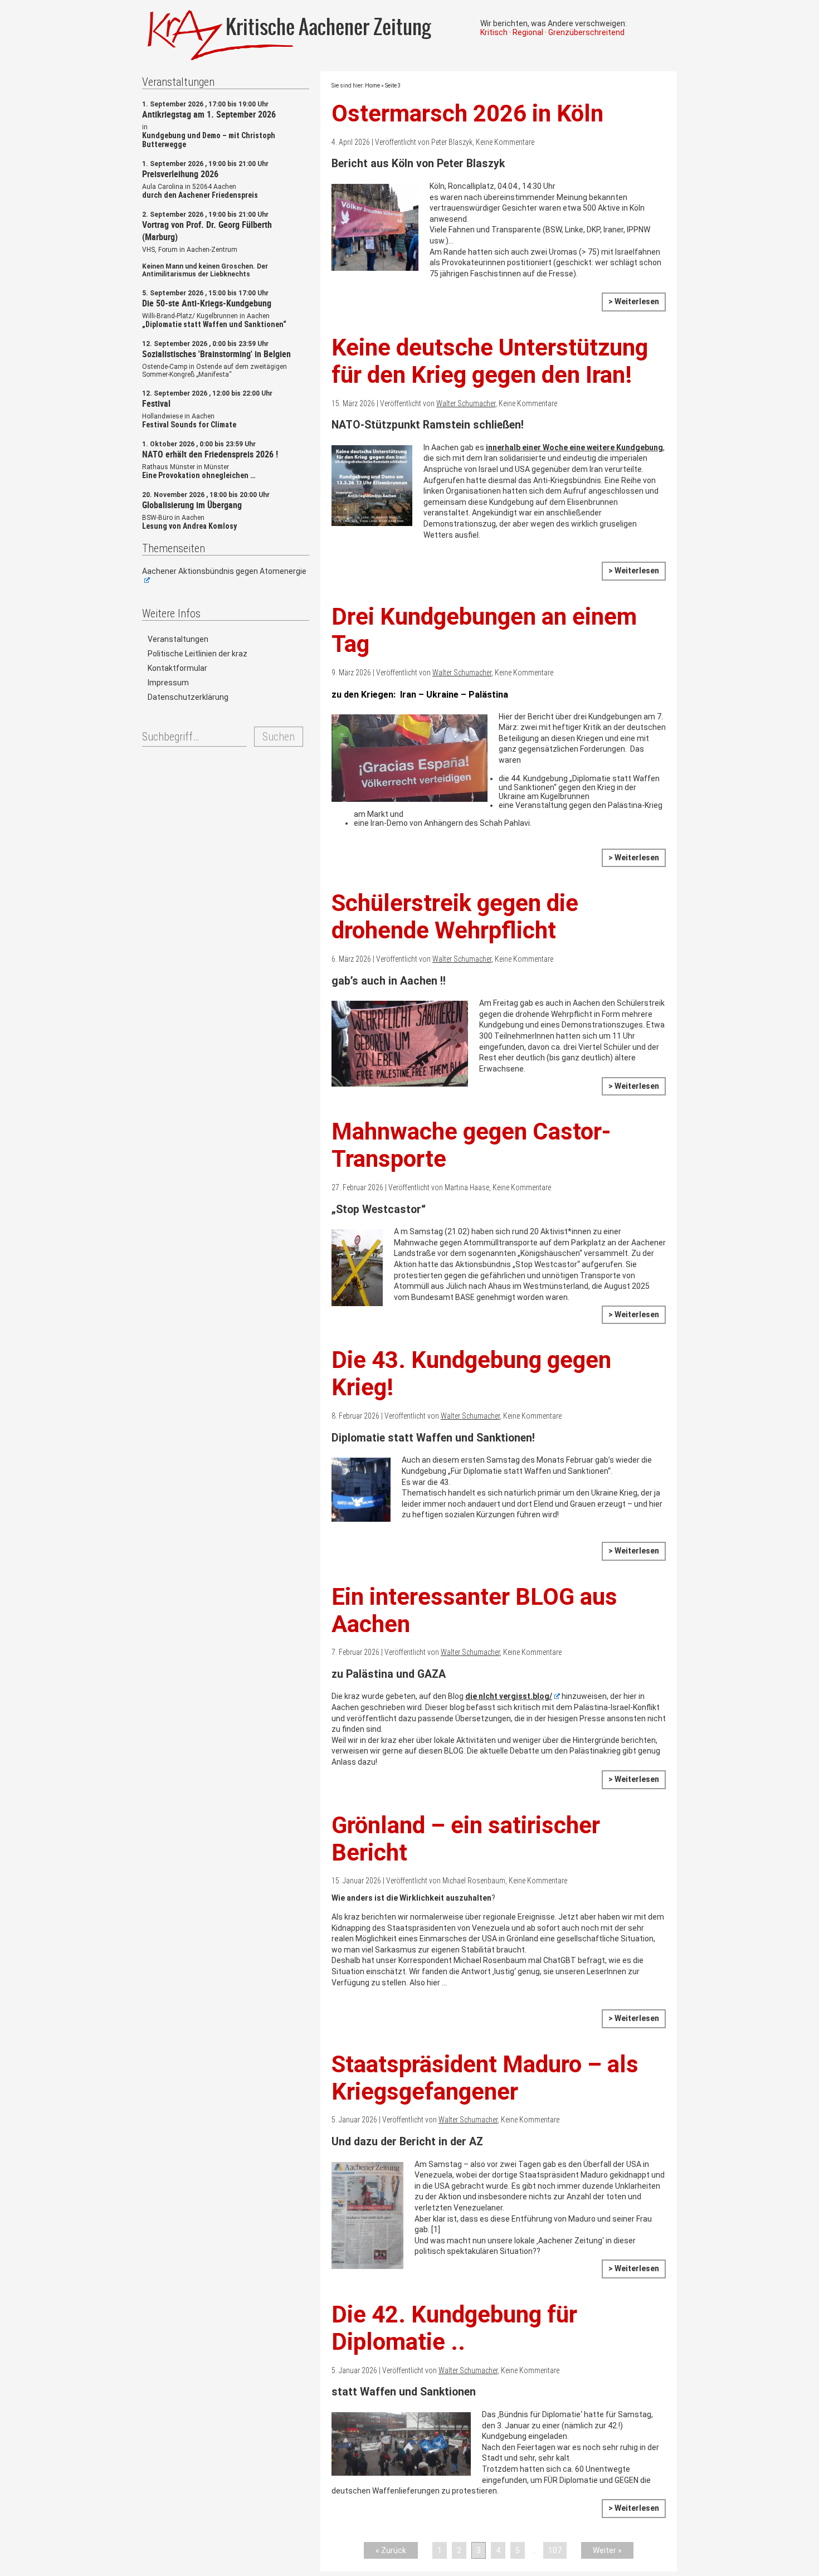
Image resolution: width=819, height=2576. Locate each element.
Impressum (168, 683)
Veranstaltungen (178, 639)
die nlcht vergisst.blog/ (509, 1696)
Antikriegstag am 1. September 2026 (209, 114)
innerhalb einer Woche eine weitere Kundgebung (574, 447)
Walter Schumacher (466, 403)
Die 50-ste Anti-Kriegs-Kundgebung (207, 303)
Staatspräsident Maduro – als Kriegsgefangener (485, 2078)
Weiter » (607, 2550)
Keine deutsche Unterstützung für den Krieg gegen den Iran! (490, 361)
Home (372, 86)
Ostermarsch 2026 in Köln (467, 113)
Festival (156, 403)
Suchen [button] (279, 737)
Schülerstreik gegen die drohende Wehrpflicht (455, 917)
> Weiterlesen (634, 301)
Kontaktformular (177, 668)
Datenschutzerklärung (188, 697)
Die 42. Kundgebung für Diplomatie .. (454, 2328)
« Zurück (391, 2550)
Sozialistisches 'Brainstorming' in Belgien (216, 354)
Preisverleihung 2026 (180, 174)
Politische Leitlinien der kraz (198, 654)
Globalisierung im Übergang (192, 505)
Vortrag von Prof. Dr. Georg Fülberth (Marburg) (207, 231)
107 (555, 2550)
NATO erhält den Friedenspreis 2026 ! (210, 454)
